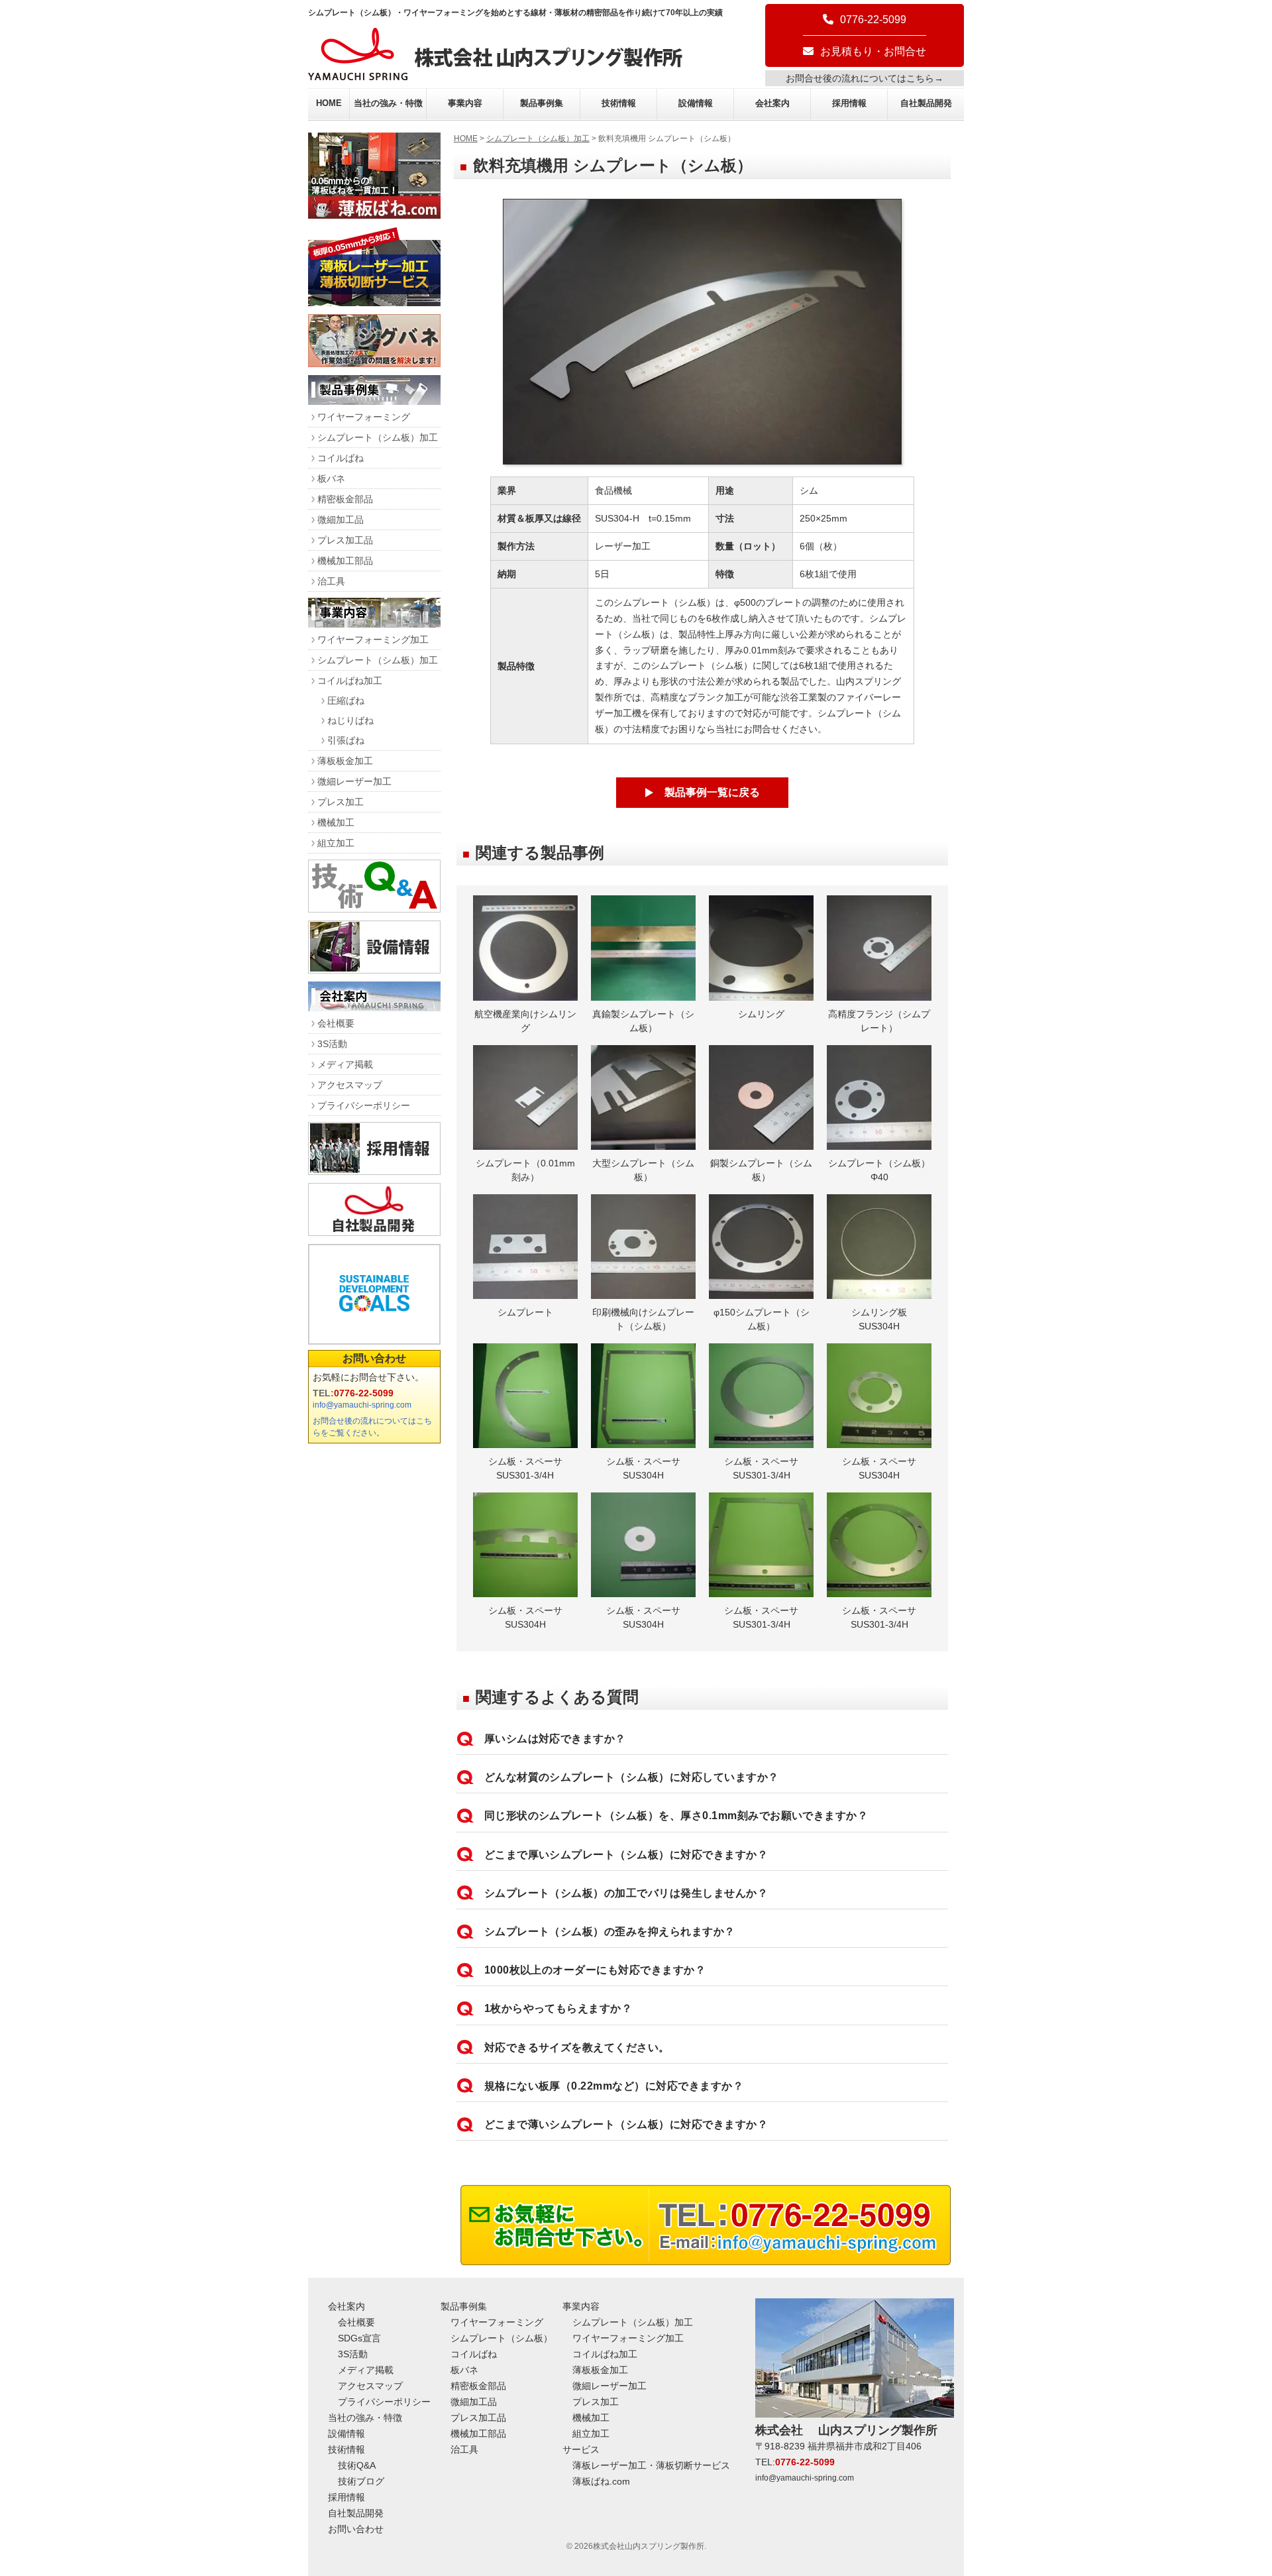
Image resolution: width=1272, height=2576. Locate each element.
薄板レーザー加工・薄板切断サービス (651, 2465)
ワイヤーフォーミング (364, 417)
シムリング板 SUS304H (884, 1319)
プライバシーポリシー (364, 1105)
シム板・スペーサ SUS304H (648, 1468)
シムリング (761, 1014)
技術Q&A (357, 2465)
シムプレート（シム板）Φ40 (879, 1170)
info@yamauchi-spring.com (362, 1405)
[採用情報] (374, 1171)
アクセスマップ (350, 1085)
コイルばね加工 (350, 681)
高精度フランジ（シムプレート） (879, 1021)
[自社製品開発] (374, 1232)
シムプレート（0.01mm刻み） (525, 1170)
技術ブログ (361, 2481)
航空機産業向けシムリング (525, 1021)
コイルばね (341, 458)
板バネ (331, 478)
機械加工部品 (345, 561)
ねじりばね (350, 720)
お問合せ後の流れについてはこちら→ (865, 78)
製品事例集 (542, 103)
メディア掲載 (345, 1064)
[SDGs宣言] (374, 1294)
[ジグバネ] (374, 364)
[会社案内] (374, 1008)
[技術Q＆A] (374, 909)
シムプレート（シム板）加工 (538, 139)
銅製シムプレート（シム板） (761, 1170)
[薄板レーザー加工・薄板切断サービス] (374, 303)
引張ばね (346, 740)
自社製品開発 (926, 103)
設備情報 (696, 103)
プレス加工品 (345, 540)
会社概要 (336, 1023)
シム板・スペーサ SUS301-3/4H (530, 1468)
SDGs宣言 (359, 2338)
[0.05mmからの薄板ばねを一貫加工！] (374, 215)
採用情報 (849, 103)
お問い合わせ (374, 1358)
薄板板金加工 (345, 761)
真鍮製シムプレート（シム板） (643, 1021)
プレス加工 (341, 802)
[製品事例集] (374, 401)
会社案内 (772, 103)
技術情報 (619, 103)
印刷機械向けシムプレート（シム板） (643, 1319)
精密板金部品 (345, 499)
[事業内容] (374, 624)
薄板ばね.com (601, 2481)
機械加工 (336, 822)
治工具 (331, 581)
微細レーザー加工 (354, 781)
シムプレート (525, 1312)
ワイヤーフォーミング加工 (373, 640)
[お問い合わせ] (706, 2262)
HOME (329, 103)
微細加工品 (341, 520)
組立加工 (336, 843)
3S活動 (332, 1044)
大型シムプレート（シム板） (643, 1170)
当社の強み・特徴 (388, 103)
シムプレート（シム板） (502, 2338)
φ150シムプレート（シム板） (762, 1319)
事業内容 (465, 103)
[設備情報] (374, 970)
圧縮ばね (346, 700)
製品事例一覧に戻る (712, 792)
